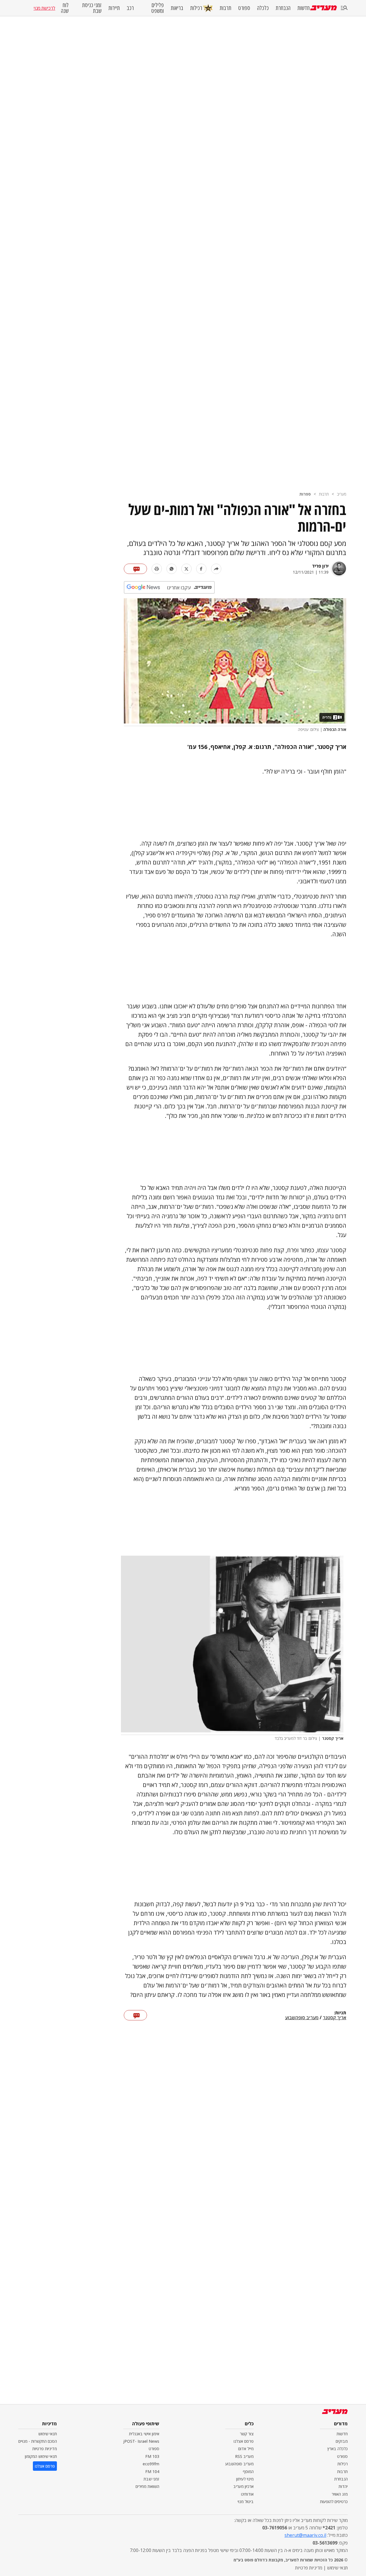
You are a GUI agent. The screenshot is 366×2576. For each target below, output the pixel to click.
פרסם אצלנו (244, 2441)
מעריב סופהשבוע (302, 2018)
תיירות (114, 8)
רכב (130, 8)
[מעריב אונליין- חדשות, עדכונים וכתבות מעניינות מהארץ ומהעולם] (324, 8)
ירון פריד (320, 566)
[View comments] (135, 569)
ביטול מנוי (246, 2502)
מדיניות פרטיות (45, 2449)
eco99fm (151, 2464)
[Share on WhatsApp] (172, 569)
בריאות (177, 8)
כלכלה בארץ (338, 2449)
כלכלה (263, 8)
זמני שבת (151, 2479)
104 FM (152, 2471)
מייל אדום (246, 2449)
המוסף (248, 2471)
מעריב (342, 494)
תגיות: (340, 2013)
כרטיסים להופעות (334, 2502)
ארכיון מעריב (243, 2486)
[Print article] (157, 569)
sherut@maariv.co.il (305, 2535)
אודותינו (247, 2494)
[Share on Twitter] (186, 569)
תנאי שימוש (48, 2434)
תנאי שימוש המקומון (41, 2456)
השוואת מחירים (147, 2486)
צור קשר (247, 2434)
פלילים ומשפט (158, 8)
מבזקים (342, 2441)
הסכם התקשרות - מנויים (38, 2441)
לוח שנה (65, 8)
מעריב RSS (244, 2456)
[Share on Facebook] (201, 569)
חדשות (304, 8)
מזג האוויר (340, 2494)
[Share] (216, 569)
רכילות (196, 8)
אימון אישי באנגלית (144, 2434)
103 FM (152, 2456)
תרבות (225, 8)
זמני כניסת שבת (92, 8)
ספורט (244, 8)
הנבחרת (283, 8)
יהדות (343, 2486)
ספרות (305, 494)
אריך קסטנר (335, 2018)
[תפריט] (344, 8)
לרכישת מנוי (44, 8)
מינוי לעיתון (245, 2479)
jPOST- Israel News (141, 2441)
